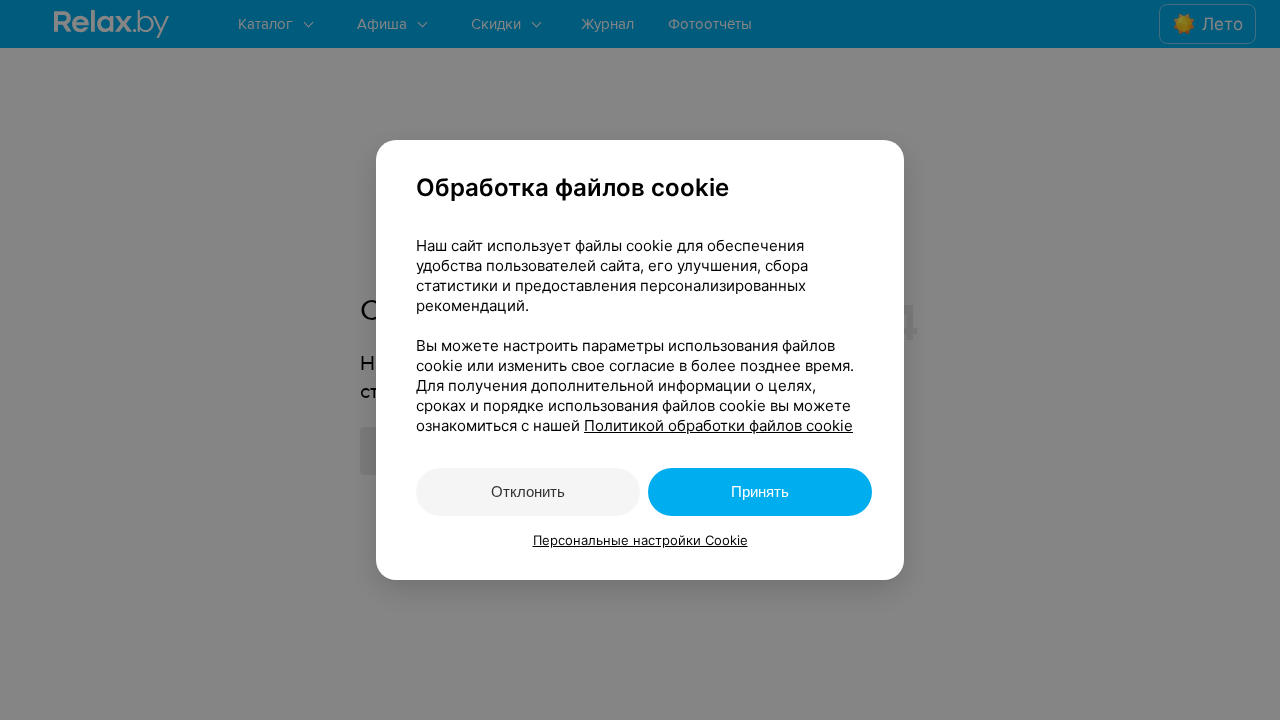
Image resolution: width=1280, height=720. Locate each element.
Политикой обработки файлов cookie (718, 425)
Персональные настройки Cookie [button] (640, 540)
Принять (760, 491)
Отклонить (528, 491)
